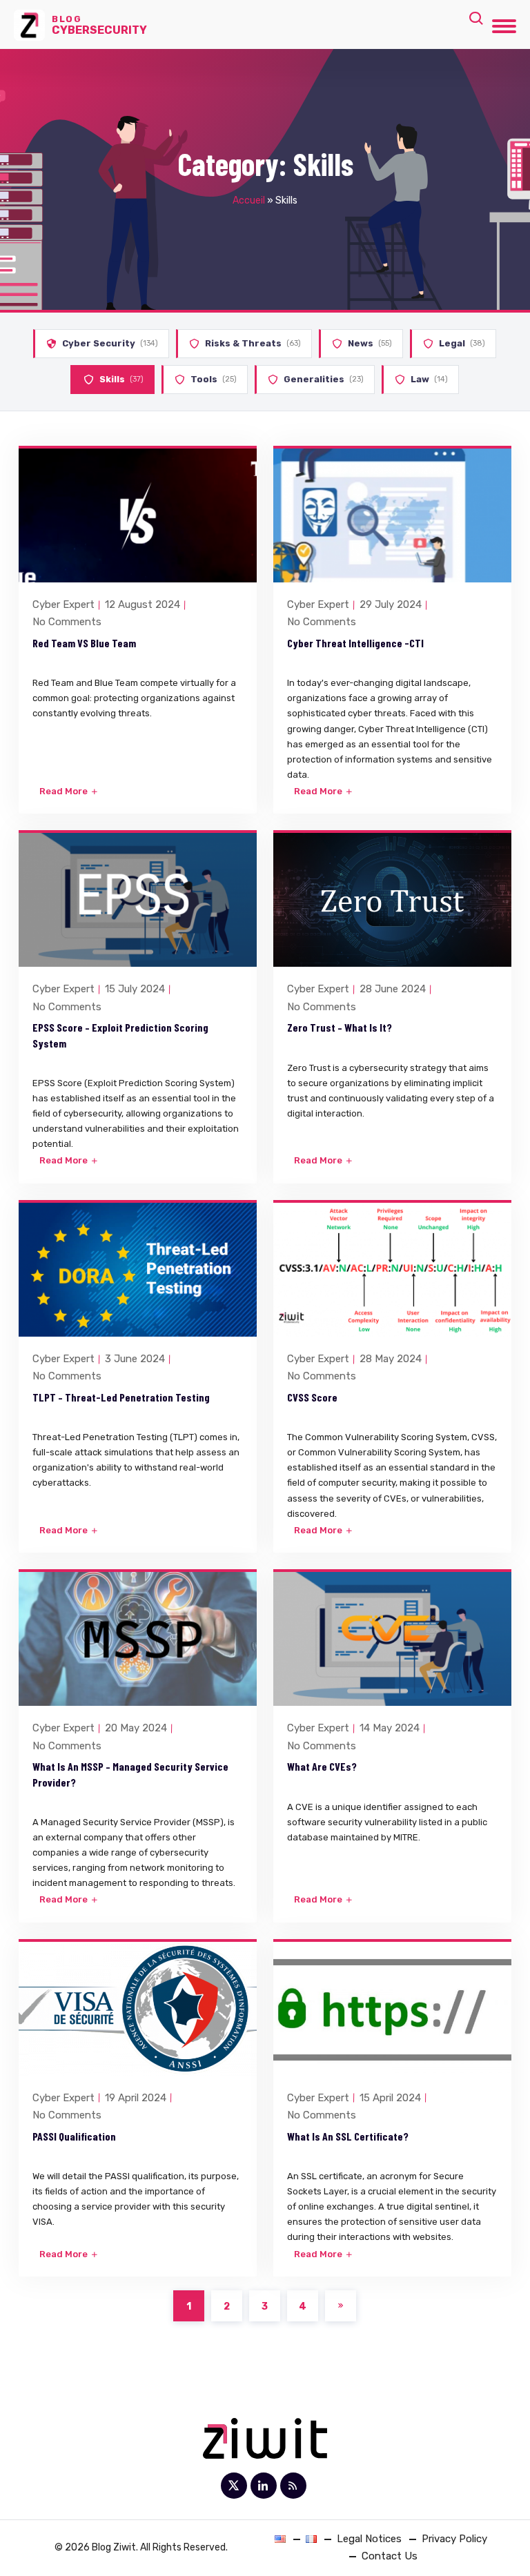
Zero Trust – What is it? (340, 1027)
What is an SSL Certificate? (348, 2136)
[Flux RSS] (293, 2486)
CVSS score (312, 1397)
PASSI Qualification (74, 2136)
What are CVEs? (322, 1766)
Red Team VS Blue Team (84, 643)
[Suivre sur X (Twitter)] (234, 2486)
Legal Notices (369, 2539)
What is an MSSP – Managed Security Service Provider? (130, 1774)
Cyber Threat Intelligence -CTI (355, 643)
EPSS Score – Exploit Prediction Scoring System (120, 1035)
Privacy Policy (454, 2539)
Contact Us (390, 2556)
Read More (65, 791)
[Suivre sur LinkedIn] (264, 2486)
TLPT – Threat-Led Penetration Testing (121, 1397)
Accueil (249, 200)
